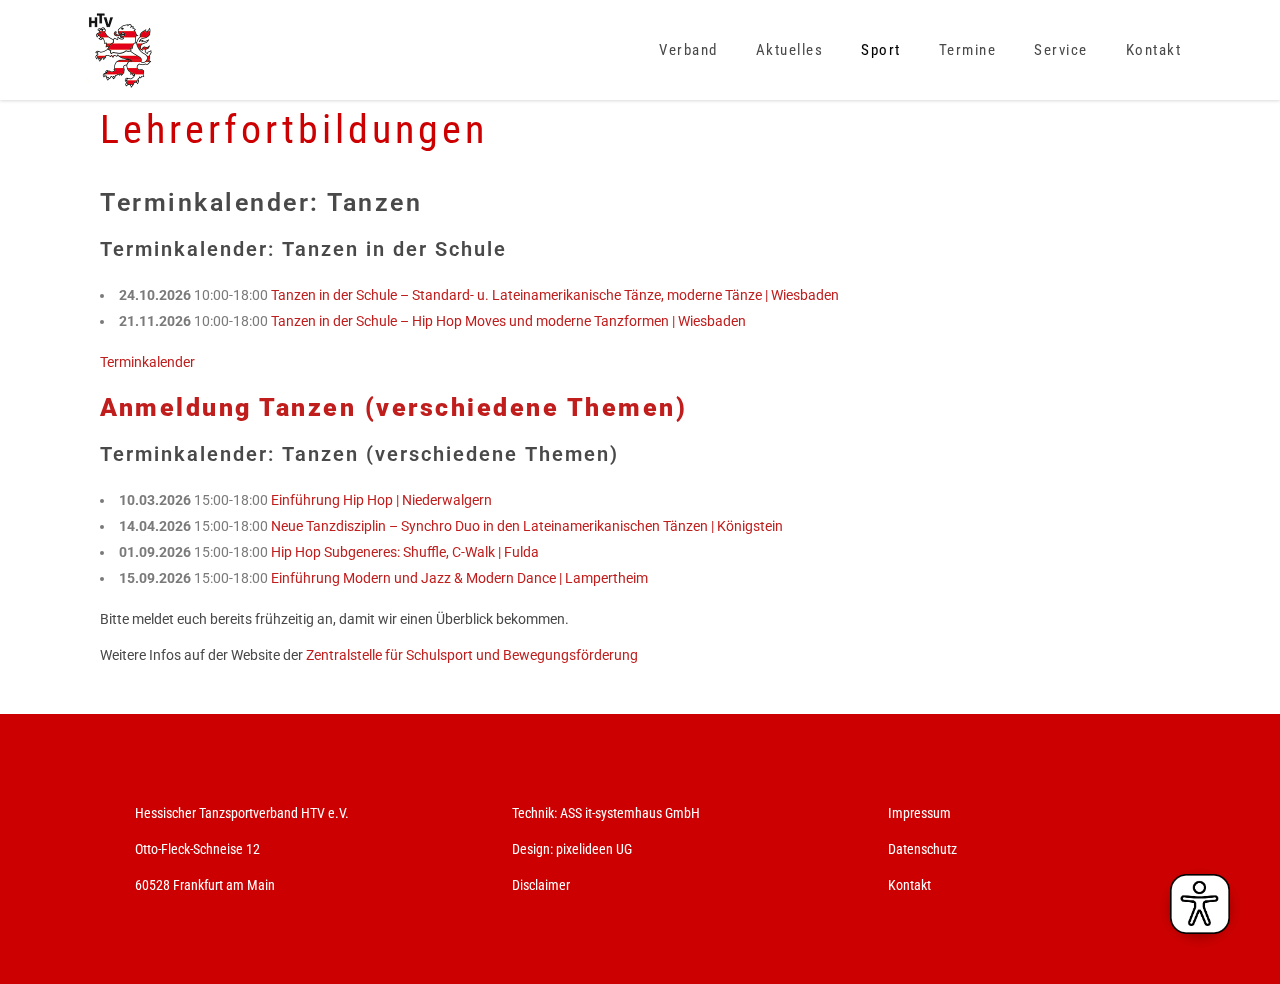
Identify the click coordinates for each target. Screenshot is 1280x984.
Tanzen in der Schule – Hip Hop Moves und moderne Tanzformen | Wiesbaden (508, 321)
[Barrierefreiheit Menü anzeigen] (1200, 904)
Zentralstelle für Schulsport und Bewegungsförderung (472, 655)
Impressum (919, 813)
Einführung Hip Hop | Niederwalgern (381, 500)
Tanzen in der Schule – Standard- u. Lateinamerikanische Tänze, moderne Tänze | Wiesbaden (555, 295)
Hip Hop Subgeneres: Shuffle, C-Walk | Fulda (405, 552)
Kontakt (909, 885)
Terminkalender (147, 362)
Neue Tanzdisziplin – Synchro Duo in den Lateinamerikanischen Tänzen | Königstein (527, 526)
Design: (532, 849)
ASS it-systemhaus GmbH (630, 813)
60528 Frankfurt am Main (205, 885)
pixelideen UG (594, 849)
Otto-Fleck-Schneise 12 (197, 849)
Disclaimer (541, 885)
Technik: (536, 813)
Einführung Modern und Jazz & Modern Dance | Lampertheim (459, 578)
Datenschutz (922, 849)
